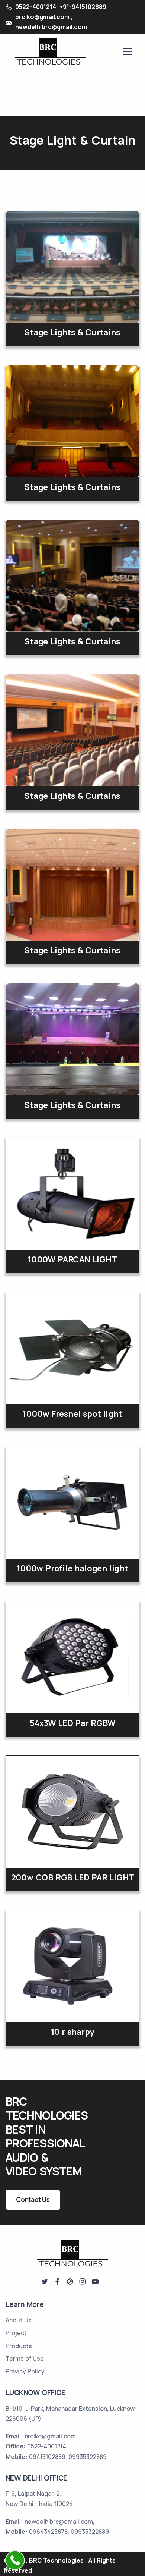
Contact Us (33, 2200)
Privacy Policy (25, 2371)
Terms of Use (25, 2359)
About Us (19, 2320)
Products (19, 2346)
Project (16, 2333)
